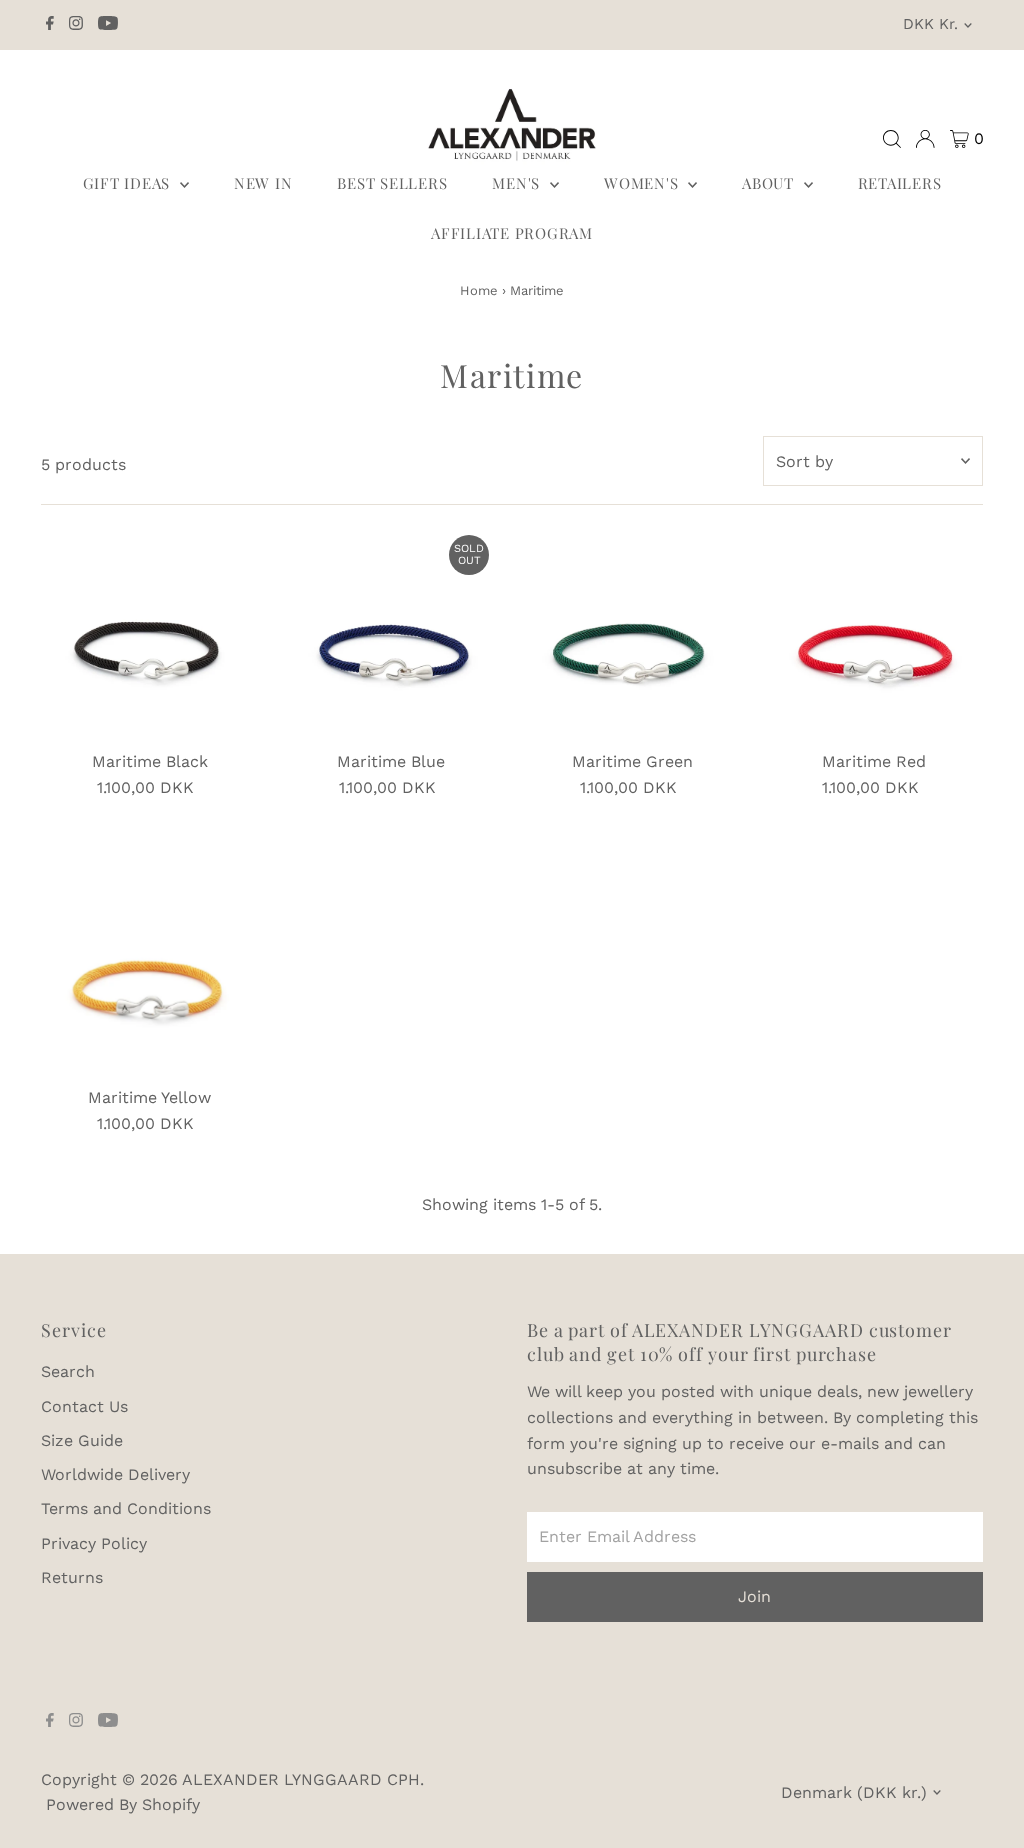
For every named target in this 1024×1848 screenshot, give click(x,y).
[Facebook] (50, 25)
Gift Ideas (129, 183)
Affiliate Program (512, 233)
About (770, 183)
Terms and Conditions (126, 1508)
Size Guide (82, 1440)
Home (479, 290)
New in (263, 183)
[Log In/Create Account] (925, 139)
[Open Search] (892, 139)
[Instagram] (76, 25)
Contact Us (84, 1406)
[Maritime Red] (874, 633)
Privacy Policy (94, 1543)
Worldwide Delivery (115, 1474)
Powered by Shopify (123, 1804)
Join (754, 1596)
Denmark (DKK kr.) (854, 1792)
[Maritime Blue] (391, 633)
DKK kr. (930, 24)
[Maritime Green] (632, 633)
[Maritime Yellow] (149, 969)
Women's (643, 183)
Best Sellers (392, 183)
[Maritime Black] (149, 633)
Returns (72, 1577)
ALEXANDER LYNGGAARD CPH (301, 1779)
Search (68, 1371)
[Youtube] (108, 25)
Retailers (900, 183)
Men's (518, 183)
